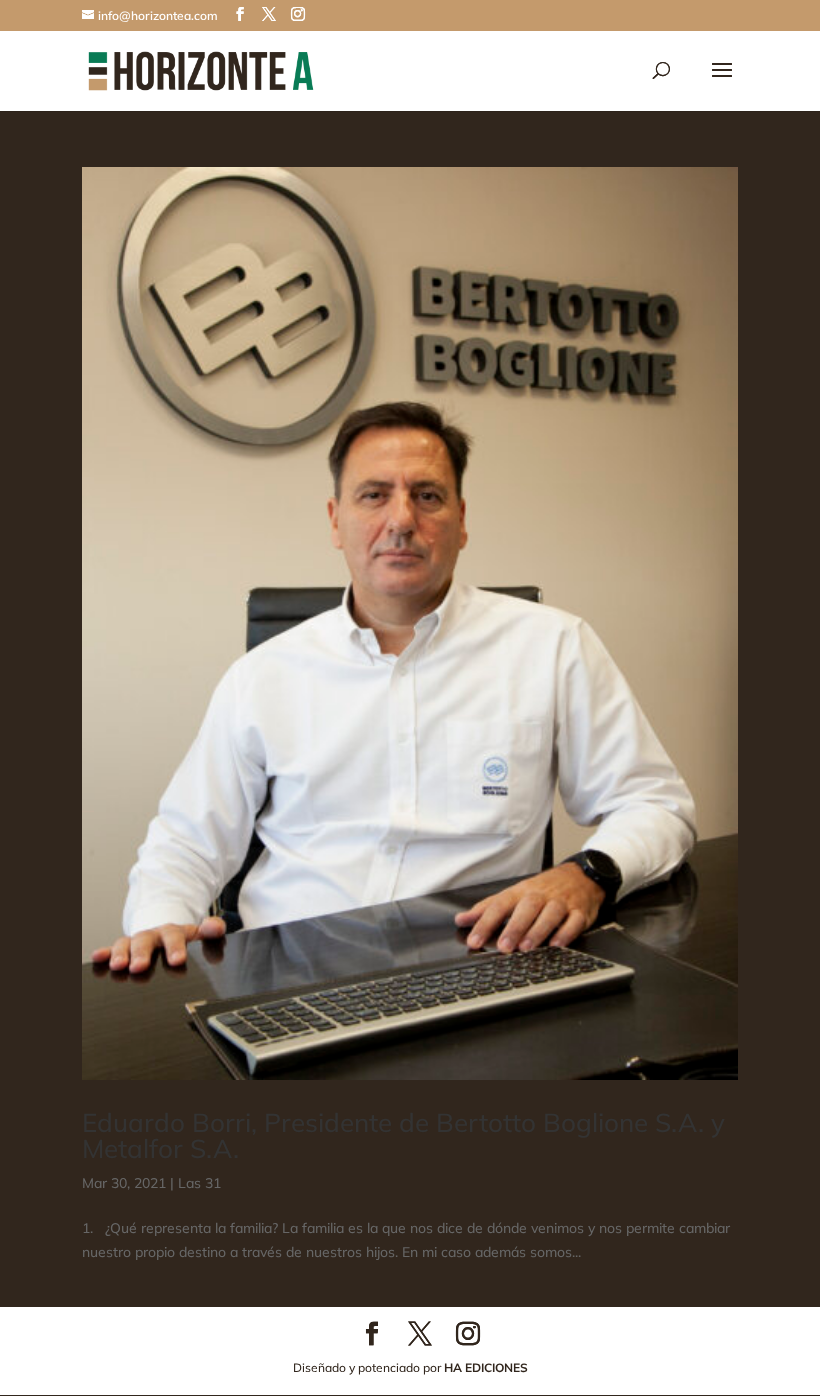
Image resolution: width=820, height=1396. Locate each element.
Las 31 (199, 1183)
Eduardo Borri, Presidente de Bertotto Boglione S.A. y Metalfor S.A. (403, 1135)
